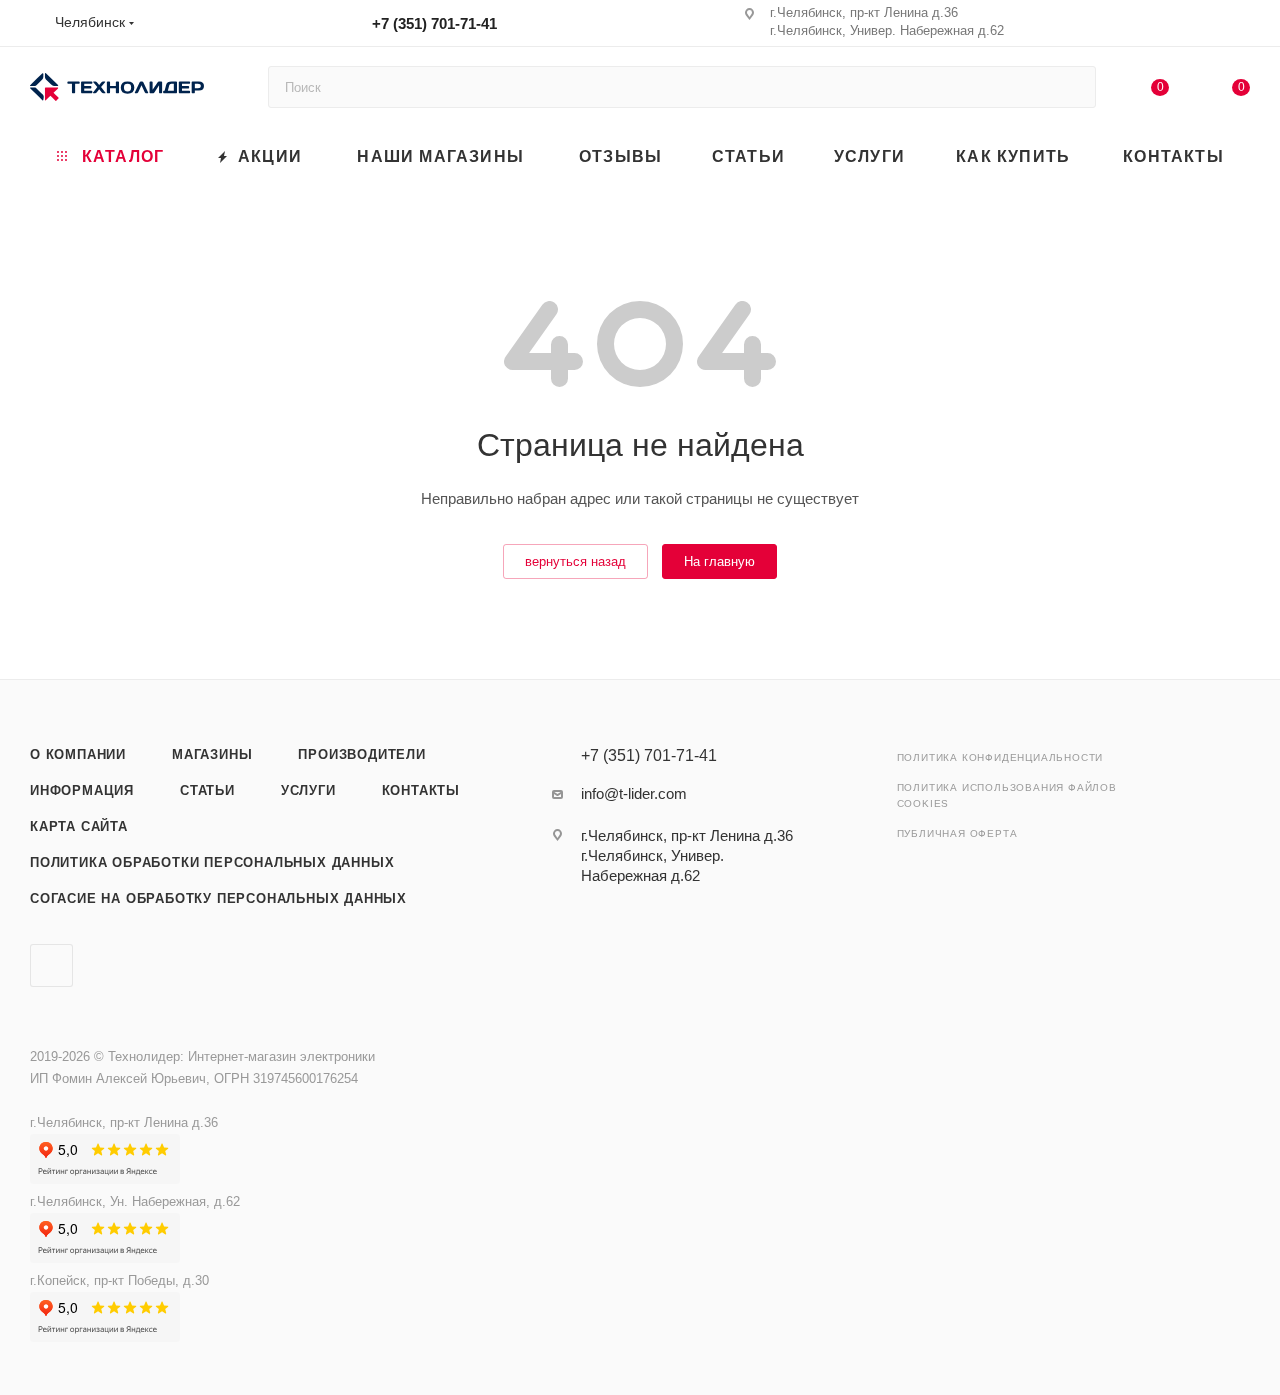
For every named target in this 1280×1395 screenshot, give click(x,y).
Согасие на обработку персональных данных (218, 898)
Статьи (207, 790)
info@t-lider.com (634, 793)
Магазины (212, 754)
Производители (361, 754)
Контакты (421, 790)
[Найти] (1071, 87)
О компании (78, 754)
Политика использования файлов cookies (1007, 795)
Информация (82, 790)
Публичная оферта (957, 833)
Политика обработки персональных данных (212, 862)
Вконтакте (51, 965)
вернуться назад (575, 561)
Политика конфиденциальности (1000, 757)
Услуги (308, 790)
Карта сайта (79, 826)
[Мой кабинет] (1241, 26)
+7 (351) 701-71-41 (434, 23)
